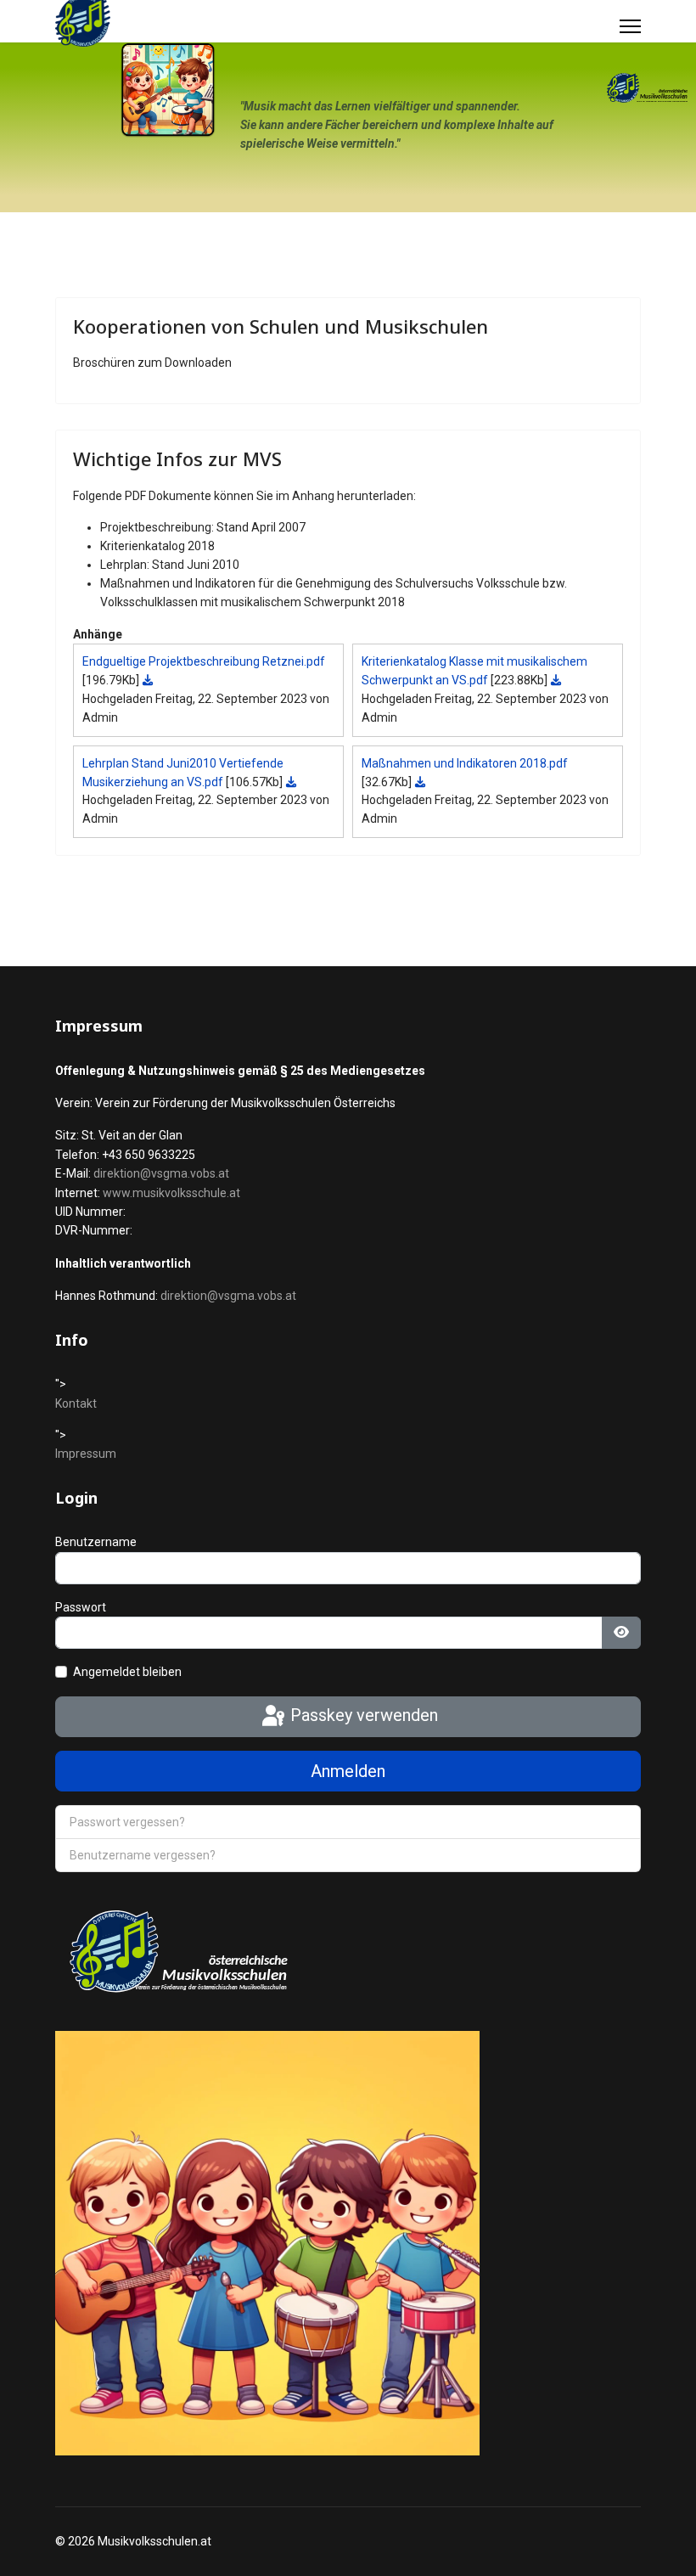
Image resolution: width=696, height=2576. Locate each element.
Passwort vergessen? (127, 1822)
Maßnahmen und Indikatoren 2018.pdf (465, 763)
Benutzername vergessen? (143, 1855)
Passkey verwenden (362, 1715)
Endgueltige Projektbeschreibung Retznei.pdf (204, 661)
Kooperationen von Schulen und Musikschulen (281, 326)
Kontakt (76, 1403)
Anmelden (348, 1771)
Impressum (86, 1454)
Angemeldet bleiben (127, 1672)
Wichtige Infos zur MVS (177, 458)
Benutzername (96, 1542)
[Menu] (630, 26)
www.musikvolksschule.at (171, 1193)
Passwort (81, 1607)
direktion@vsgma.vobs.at (161, 1173)
